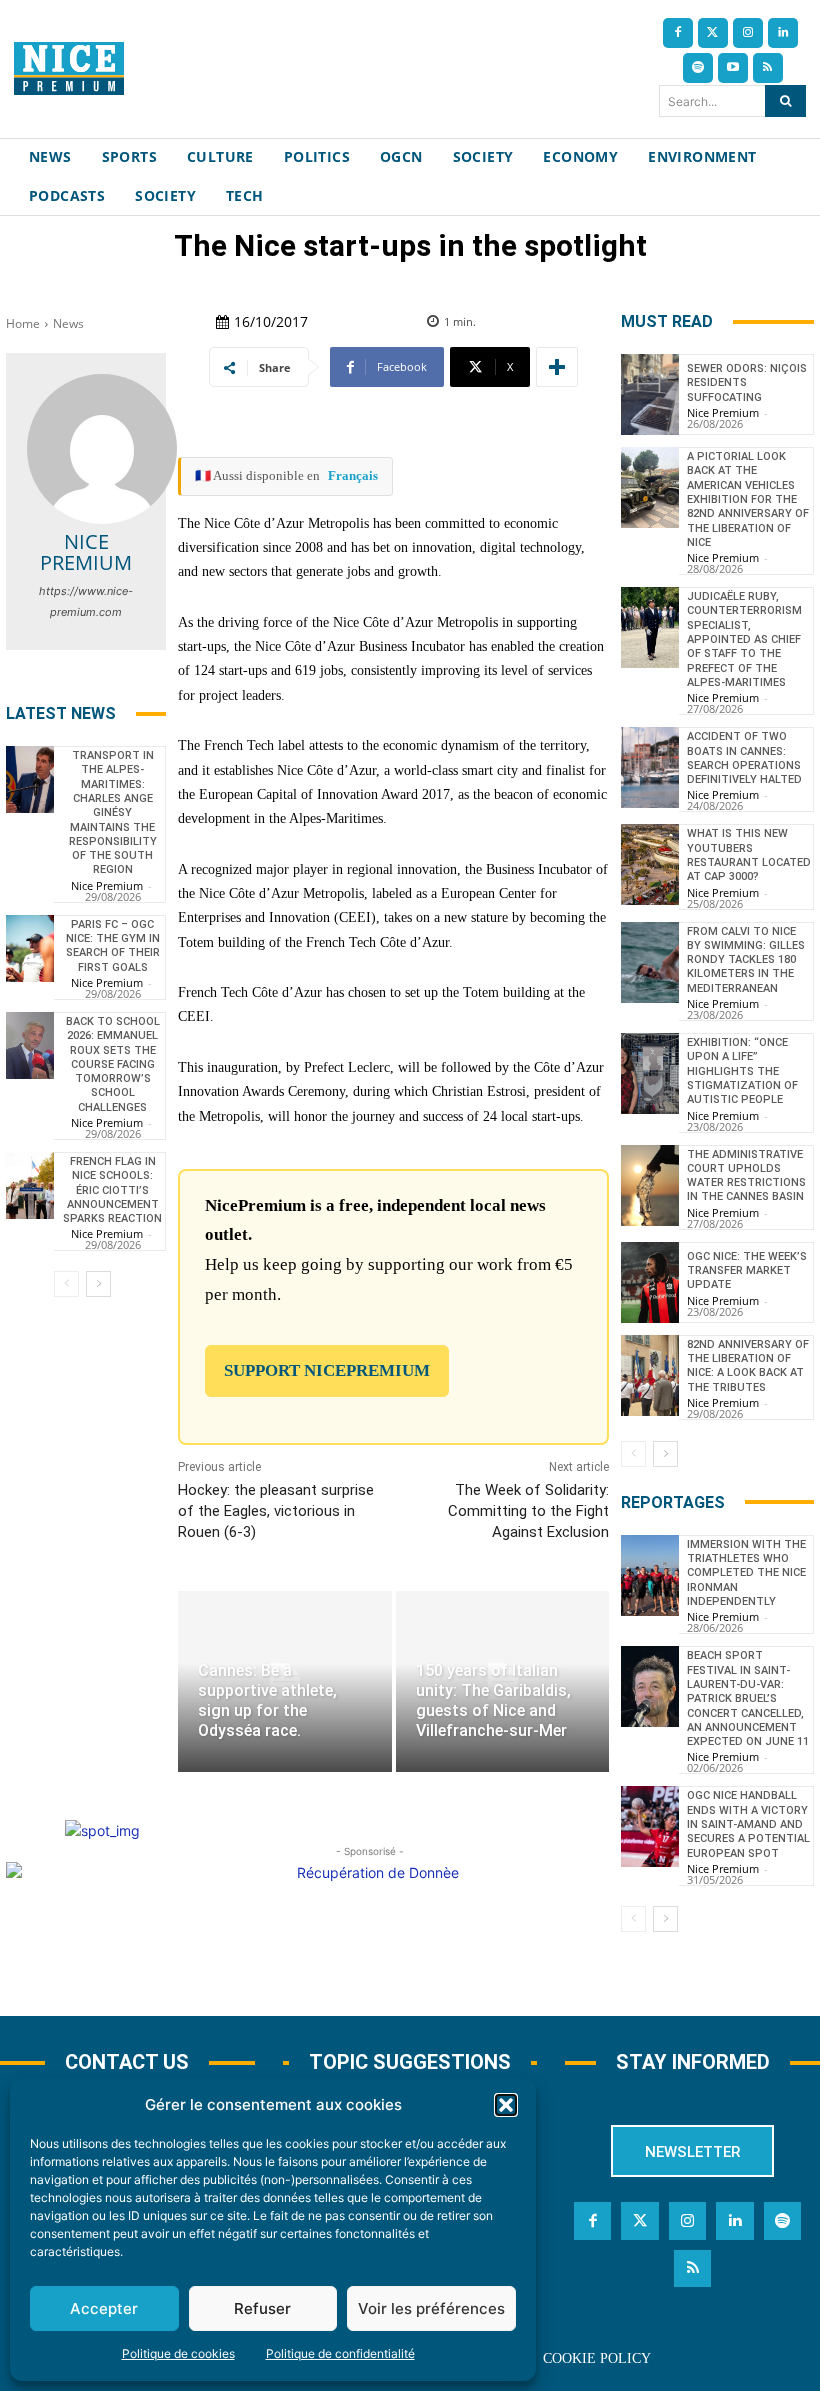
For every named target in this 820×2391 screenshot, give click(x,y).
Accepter (104, 2308)
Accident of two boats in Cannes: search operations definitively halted (744, 758)
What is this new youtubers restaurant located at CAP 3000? (749, 855)
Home (23, 323)
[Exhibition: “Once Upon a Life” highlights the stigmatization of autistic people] (650, 1073)
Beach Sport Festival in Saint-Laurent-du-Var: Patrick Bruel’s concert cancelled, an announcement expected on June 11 (748, 1698)
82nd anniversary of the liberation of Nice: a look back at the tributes (748, 1366)
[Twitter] (713, 33)
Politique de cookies (178, 2353)
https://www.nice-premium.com (86, 601)
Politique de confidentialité (340, 2353)
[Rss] (768, 68)
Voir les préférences (431, 2308)
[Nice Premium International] (69, 68)
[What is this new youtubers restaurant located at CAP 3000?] (650, 864)
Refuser (262, 2308)
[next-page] (98, 1284)
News (68, 323)
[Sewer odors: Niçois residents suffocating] (650, 394)
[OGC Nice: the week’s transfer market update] (650, 1282)
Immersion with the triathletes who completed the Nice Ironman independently (746, 1573)
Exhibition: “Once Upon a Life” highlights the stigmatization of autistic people (742, 1071)
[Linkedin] (783, 33)
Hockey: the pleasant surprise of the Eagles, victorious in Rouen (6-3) (276, 1511)
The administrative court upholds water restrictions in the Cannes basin (746, 1176)
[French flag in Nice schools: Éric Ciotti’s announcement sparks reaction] (30, 1185)
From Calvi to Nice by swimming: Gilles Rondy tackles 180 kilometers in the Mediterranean (746, 960)
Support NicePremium (327, 1370)
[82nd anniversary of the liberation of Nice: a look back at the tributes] (650, 1375)
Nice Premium (86, 552)
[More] (557, 367)
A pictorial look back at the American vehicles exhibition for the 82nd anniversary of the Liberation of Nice (748, 499)
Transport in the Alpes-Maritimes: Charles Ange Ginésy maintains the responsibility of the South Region (113, 812)
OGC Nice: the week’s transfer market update (747, 1271)
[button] (506, 2105)
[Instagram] (748, 33)
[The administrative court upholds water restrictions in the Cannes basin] (650, 1185)
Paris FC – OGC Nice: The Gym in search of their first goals (113, 946)
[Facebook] (678, 33)
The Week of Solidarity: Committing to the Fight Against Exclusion (528, 1511)
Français (353, 475)
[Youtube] (733, 68)
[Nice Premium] (102, 449)
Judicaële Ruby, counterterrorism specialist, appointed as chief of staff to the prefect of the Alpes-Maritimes (744, 639)
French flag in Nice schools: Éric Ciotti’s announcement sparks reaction (112, 1190)
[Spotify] (698, 68)
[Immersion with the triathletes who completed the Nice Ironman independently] (650, 1575)
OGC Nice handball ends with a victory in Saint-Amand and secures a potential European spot (748, 1824)
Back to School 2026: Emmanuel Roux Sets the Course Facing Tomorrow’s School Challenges (113, 1064)
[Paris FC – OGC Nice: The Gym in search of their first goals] (30, 948)
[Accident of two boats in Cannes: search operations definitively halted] (650, 767)
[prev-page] (66, 1284)
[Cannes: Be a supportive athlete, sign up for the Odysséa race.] (284, 1681)
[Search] (785, 101)
